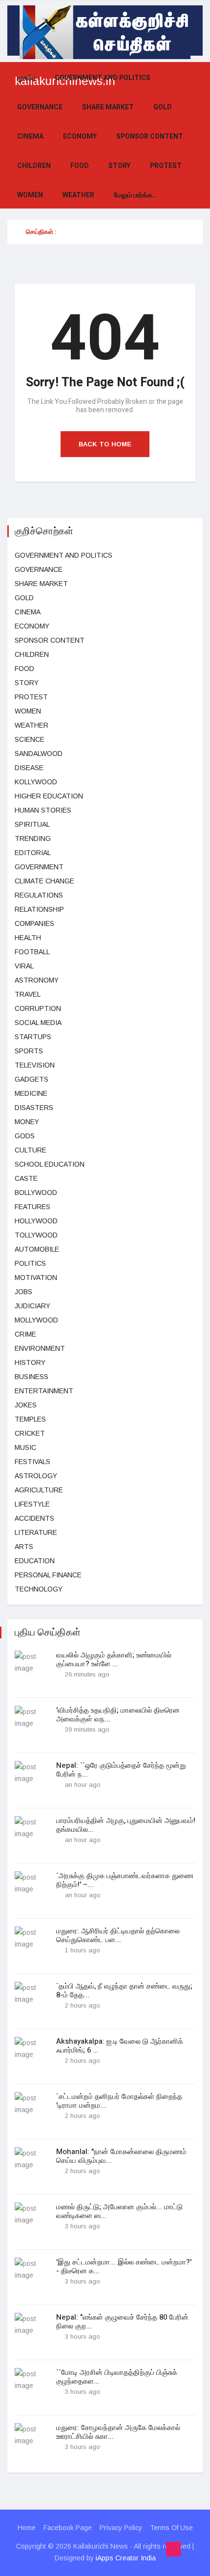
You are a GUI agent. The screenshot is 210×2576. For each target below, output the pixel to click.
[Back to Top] (173, 2549)
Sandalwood (39, 754)
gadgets (31, 1079)
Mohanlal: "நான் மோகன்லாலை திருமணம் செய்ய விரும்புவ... (121, 2156)
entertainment (44, 1391)
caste (26, 1178)
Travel (28, 994)
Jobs (23, 1292)
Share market (108, 107)
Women (30, 195)
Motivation (36, 1278)
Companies (34, 923)
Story (119, 166)
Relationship (39, 909)
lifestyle (32, 1504)
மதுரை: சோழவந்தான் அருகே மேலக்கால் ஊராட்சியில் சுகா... (118, 2432)
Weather (78, 195)
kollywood (36, 782)
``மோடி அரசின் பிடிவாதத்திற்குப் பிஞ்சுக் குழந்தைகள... (117, 2377)
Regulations (39, 895)
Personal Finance (48, 1575)
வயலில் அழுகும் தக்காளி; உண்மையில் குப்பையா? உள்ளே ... (114, 1659)
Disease (29, 768)
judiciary (32, 1306)
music (25, 1447)
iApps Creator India (126, 2558)
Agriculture (39, 1490)
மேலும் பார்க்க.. (135, 195)
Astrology (36, 1476)
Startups (33, 1037)
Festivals (32, 1462)
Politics (30, 1263)
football (32, 952)
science (30, 739)
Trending (33, 838)
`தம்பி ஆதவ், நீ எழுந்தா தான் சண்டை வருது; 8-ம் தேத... (124, 1990)
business (31, 1377)
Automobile (37, 1249)
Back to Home (105, 444)
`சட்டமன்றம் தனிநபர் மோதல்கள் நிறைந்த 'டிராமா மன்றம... (119, 2101)
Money (27, 1122)
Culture (31, 1150)
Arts (24, 1547)
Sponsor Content (150, 136)
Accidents (34, 1518)
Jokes (26, 1405)
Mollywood (36, 1320)
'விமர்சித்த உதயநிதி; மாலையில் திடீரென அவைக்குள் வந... (118, 1715)
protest (166, 166)
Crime (25, 1334)
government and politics (103, 78)
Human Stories (43, 810)
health (28, 938)
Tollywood (36, 1235)
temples (30, 1419)
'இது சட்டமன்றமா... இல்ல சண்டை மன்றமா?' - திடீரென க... (124, 2266)
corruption (38, 1008)
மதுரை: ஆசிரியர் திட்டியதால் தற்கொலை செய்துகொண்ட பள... (118, 1935)
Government (39, 867)
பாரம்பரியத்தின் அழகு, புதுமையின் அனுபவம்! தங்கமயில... (126, 1825)
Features (32, 1207)
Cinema (30, 136)
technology (39, 1589)
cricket (30, 1433)
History (30, 1362)
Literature (36, 1532)
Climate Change (44, 881)
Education (35, 1561)
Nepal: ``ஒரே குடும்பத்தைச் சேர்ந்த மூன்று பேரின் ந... (121, 1770)
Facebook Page (68, 2528)
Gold (163, 107)
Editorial (33, 853)
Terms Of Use (171, 2528)
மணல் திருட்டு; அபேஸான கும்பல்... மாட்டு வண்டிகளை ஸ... (119, 2211)
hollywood (36, 1221)
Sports (29, 1051)
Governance (40, 107)
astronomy (37, 980)
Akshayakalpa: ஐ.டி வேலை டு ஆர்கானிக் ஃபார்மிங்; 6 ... (120, 2046)
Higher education (49, 796)
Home (27, 2528)
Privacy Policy (121, 2528)
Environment (40, 1348)
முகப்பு (26, 78)
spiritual (32, 824)
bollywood (36, 1193)
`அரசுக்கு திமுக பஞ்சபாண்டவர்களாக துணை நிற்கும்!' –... (125, 1880)
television (35, 1065)
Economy (80, 136)
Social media (38, 1023)
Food (80, 166)
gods (25, 1136)
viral (24, 966)
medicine (31, 1093)
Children (34, 166)
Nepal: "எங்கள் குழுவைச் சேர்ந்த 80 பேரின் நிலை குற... (122, 2322)
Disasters (34, 1108)
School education (50, 1164)
